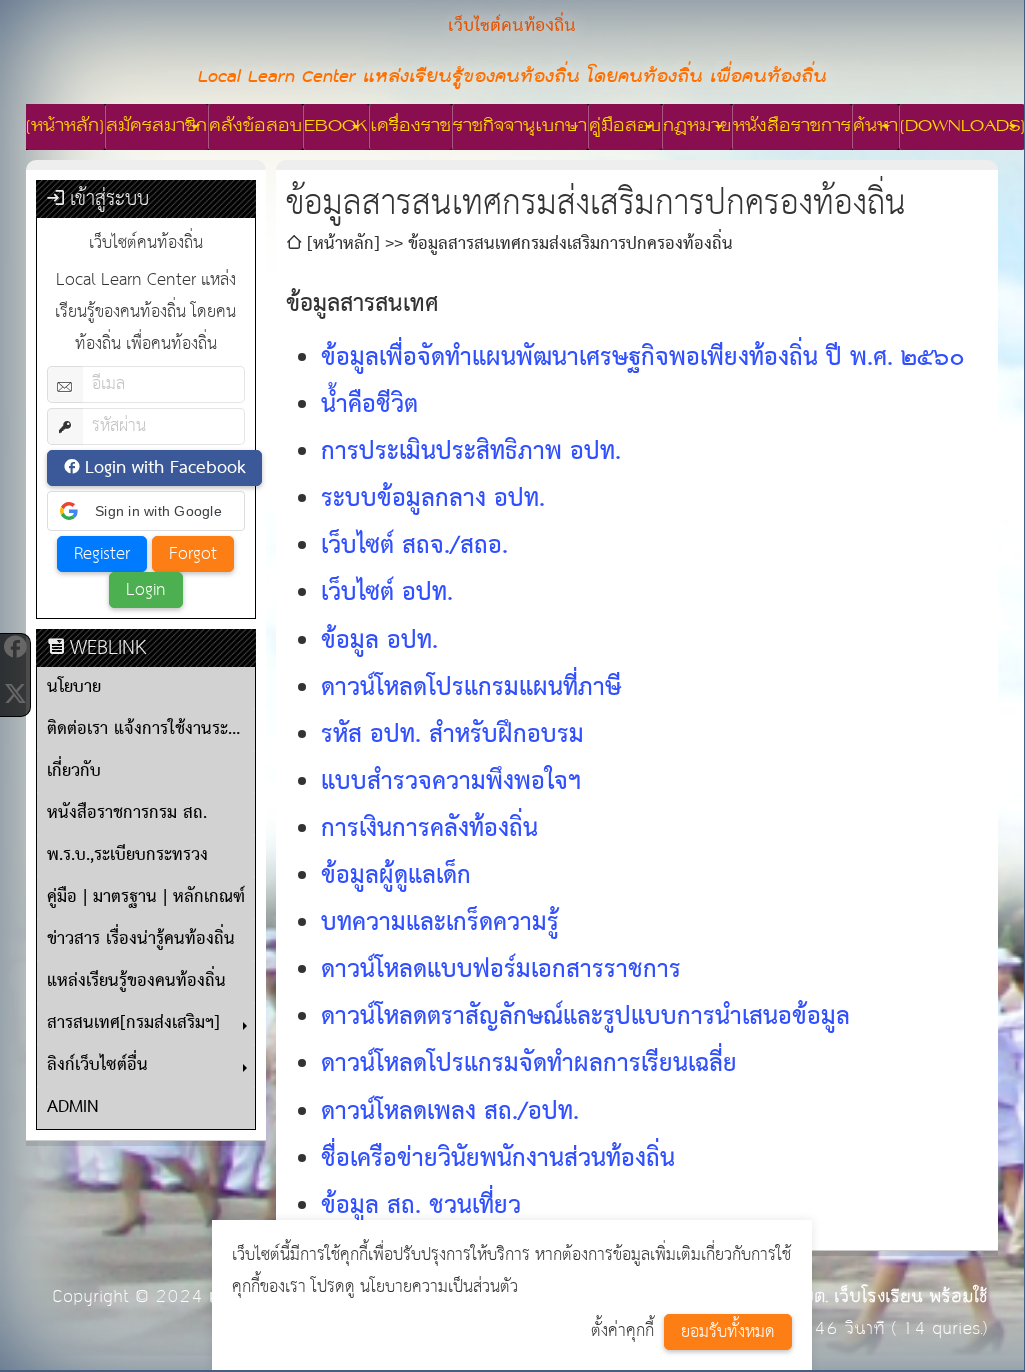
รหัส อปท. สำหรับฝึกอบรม (452, 735)
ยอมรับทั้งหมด (728, 1332)
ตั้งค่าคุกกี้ (622, 1331)
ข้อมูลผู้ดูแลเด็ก (396, 876)
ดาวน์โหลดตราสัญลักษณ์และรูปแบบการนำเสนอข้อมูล (585, 1017)
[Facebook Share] (15, 647)
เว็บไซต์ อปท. (387, 593)
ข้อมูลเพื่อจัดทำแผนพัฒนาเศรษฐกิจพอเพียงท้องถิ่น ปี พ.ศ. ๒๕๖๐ (643, 358)
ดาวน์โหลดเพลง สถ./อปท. (450, 1112)
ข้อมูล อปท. (379, 641)
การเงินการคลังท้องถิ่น (429, 829)
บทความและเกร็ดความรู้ (440, 923)
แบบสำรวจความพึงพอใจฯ (451, 782)
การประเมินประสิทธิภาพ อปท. (471, 452)
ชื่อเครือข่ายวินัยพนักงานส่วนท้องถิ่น (498, 1159)
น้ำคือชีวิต (369, 405)
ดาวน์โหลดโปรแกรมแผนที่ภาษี (471, 688)
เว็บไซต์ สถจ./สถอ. (414, 546)
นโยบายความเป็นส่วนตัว (439, 1287)
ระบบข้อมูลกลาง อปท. (433, 499)
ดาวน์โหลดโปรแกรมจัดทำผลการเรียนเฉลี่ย (529, 1064)
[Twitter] (15, 693)
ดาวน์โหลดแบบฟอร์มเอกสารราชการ (501, 970)
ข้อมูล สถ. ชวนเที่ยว (421, 1206)
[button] (146, 511)
